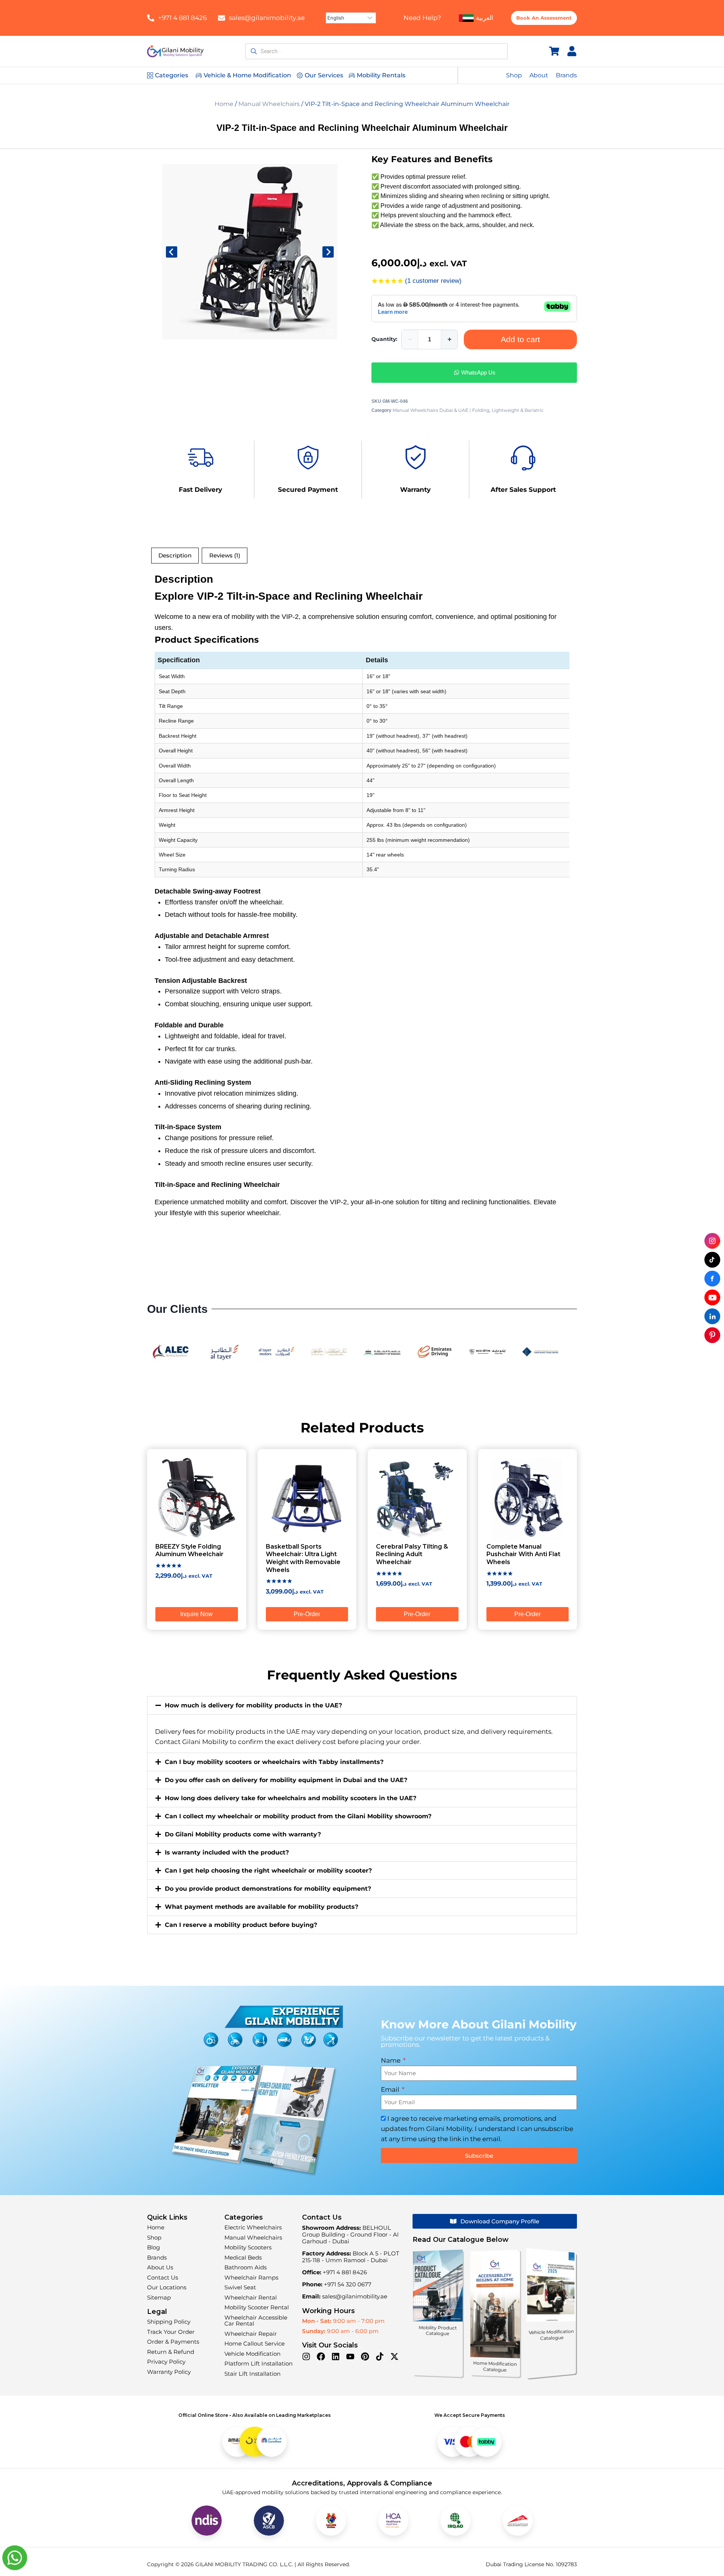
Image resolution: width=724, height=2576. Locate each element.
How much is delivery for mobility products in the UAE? (253, 1705)
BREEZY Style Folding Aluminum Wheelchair (189, 1551)
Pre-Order (307, 1614)
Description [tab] (175, 555)
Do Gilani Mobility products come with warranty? (243, 1834)
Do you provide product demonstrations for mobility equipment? (268, 1889)
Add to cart (520, 339)
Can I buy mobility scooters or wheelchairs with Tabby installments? (274, 1762)
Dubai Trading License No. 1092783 (531, 2564)
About (539, 75)
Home (224, 104)
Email (391, 2089)
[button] (362, 1705)
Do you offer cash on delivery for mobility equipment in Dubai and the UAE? (286, 1780)
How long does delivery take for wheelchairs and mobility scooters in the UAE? (291, 1798)
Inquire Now (196, 1614)
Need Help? (422, 18)
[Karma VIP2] (250, 252)
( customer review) (433, 281)
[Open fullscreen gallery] (330, 332)
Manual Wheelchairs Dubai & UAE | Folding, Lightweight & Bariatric (468, 410)
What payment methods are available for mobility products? (262, 1907)
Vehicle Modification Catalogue (551, 2335)
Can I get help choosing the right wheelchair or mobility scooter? (268, 1871)
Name (391, 2060)
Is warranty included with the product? (227, 1852)
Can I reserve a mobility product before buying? (241, 1925)
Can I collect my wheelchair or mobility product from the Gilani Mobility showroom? (298, 1816)
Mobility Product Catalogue (438, 2331)
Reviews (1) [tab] (225, 555)
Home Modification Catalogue (495, 2366)
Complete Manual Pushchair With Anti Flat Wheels (523, 1554)
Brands (566, 75)
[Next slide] (328, 252)
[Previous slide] (172, 252)
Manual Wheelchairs (269, 104)
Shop (514, 75)
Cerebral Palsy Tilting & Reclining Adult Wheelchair (412, 1554)
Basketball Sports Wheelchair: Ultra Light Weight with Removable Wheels (303, 1558)
